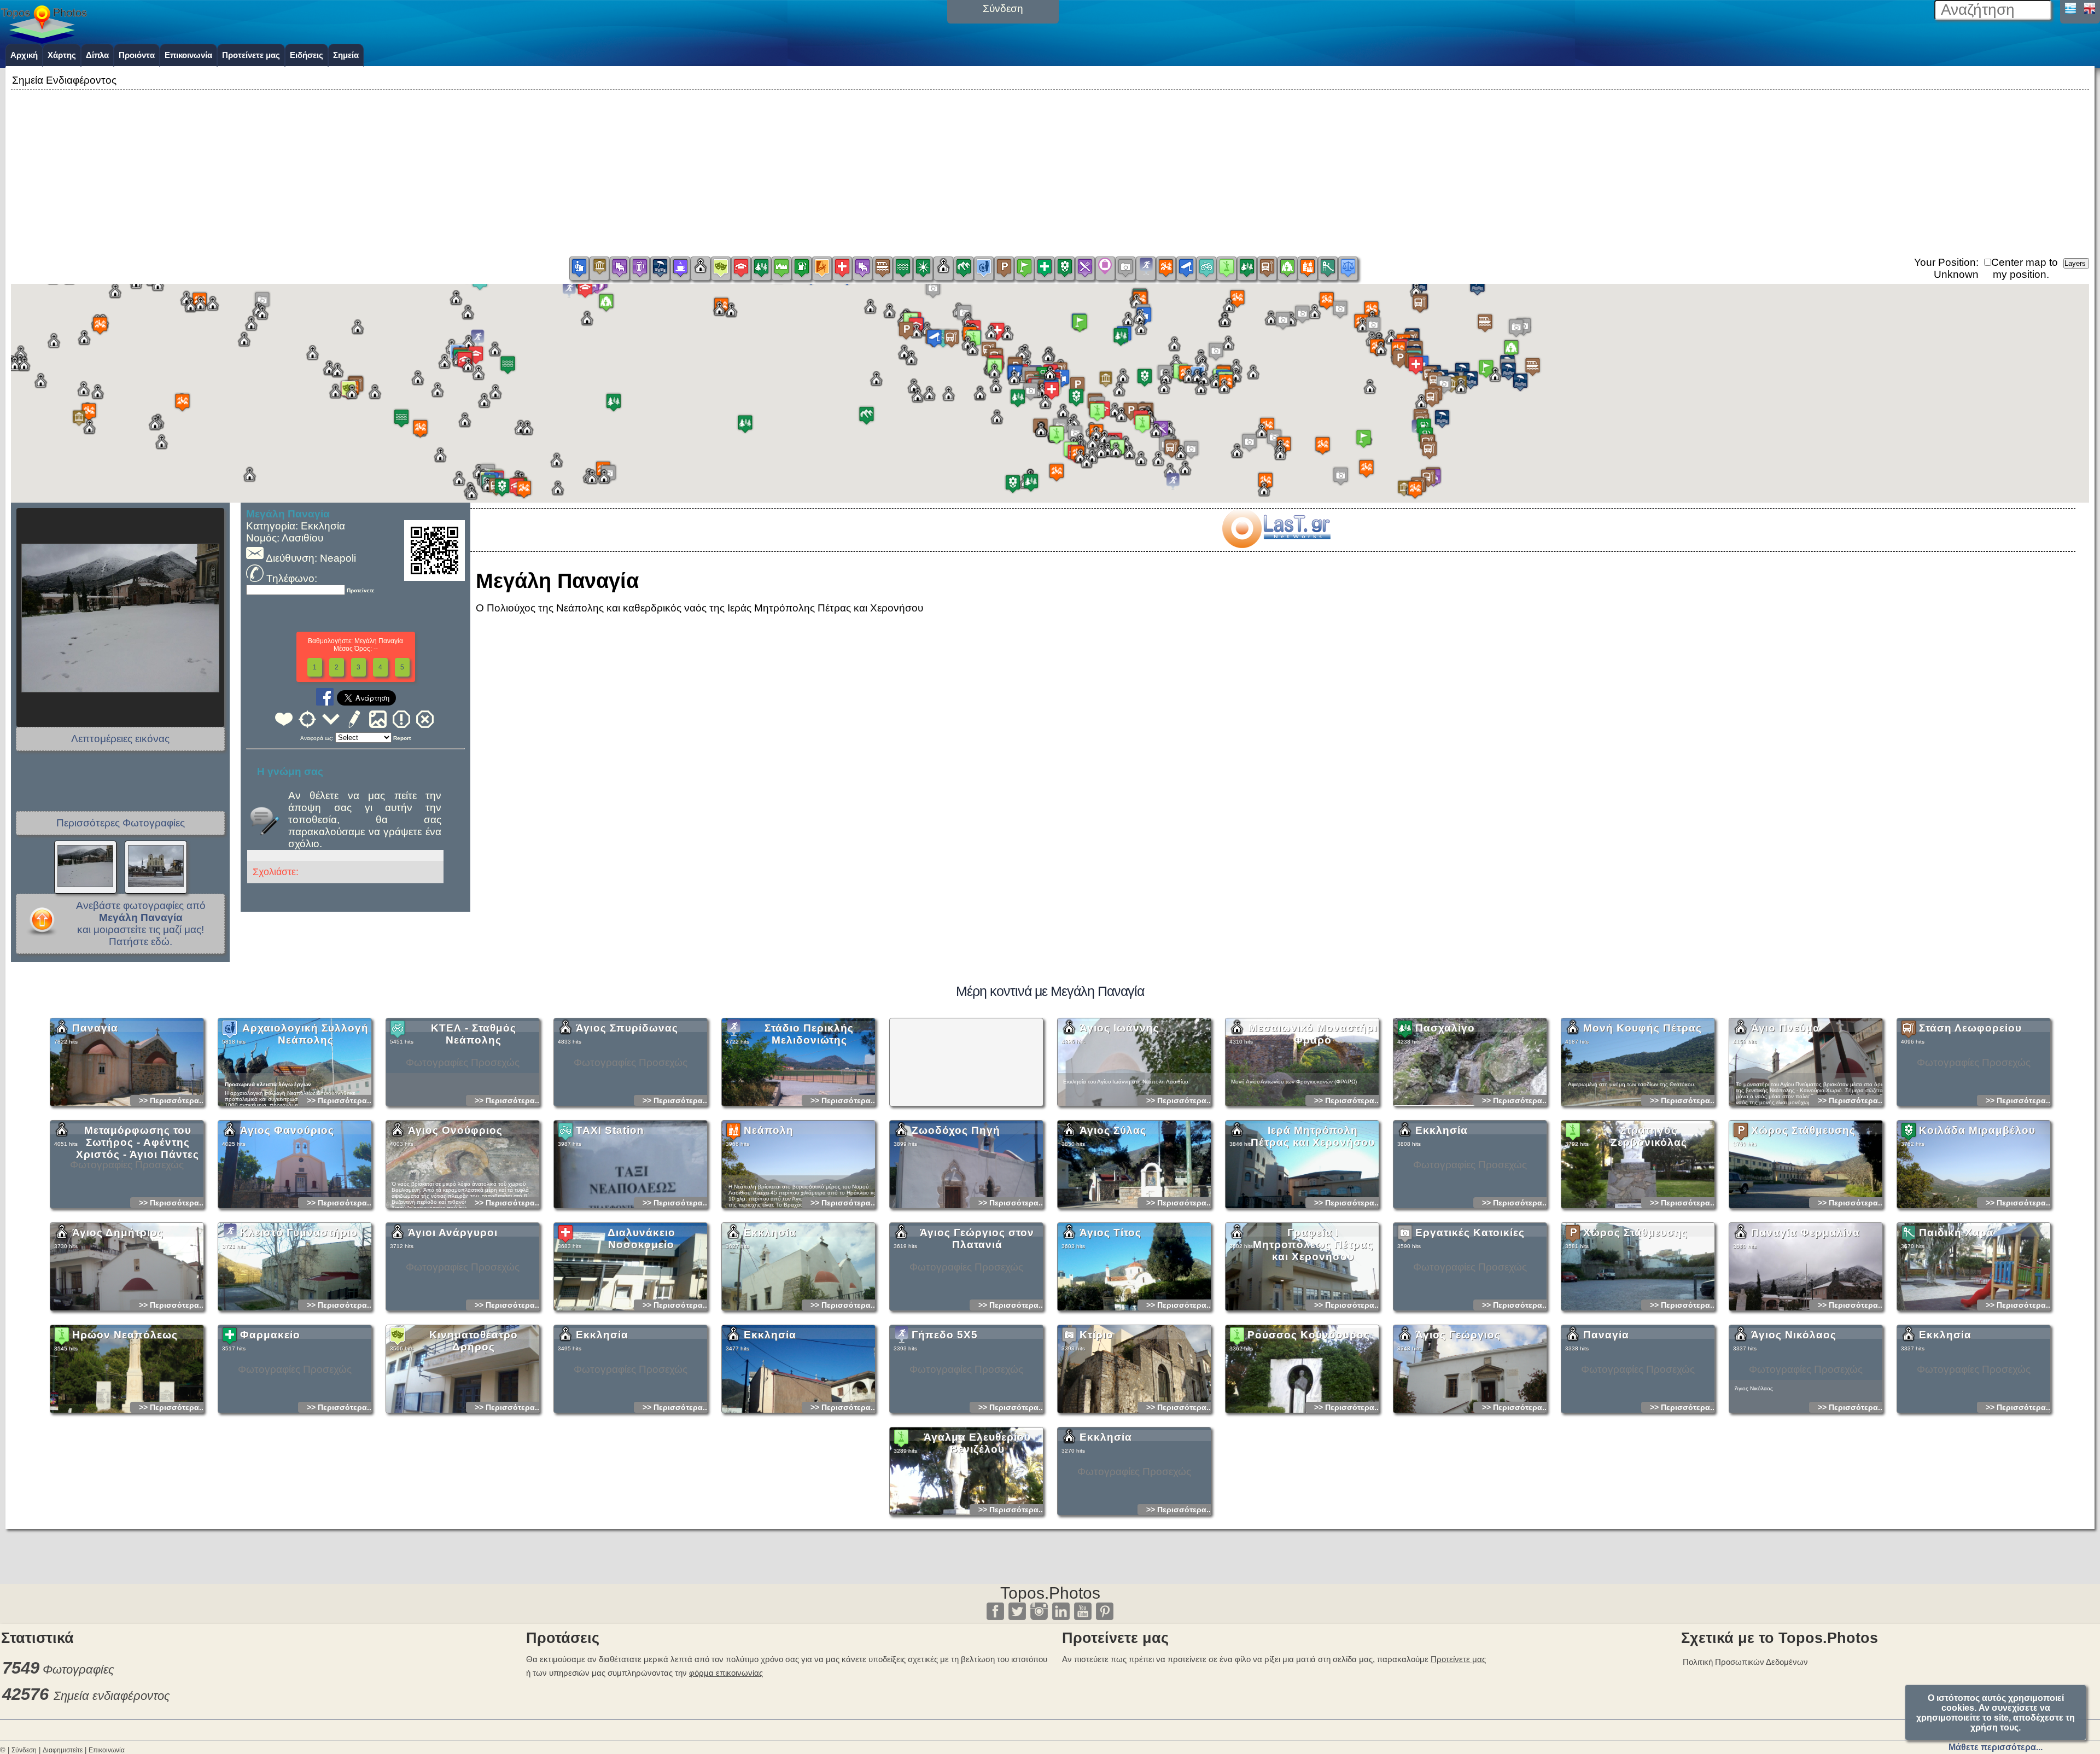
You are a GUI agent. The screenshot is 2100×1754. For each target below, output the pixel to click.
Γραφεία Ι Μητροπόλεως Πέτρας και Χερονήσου (1313, 1245)
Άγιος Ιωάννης (1119, 1028)
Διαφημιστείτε (63, 1750)
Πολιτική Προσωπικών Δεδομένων (1745, 1662)
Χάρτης (62, 55)
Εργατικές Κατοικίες (1470, 1233)
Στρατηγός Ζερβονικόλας (1649, 1136)
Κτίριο (1096, 1335)
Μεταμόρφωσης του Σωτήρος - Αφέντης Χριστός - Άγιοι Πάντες (138, 1142)
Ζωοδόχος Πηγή (956, 1130)
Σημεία (346, 55)
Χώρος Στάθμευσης (1803, 1130)
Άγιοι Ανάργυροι (453, 1233)
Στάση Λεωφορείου (1970, 1028)
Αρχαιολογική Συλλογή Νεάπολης (305, 1034)
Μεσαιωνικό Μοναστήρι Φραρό (1313, 1034)
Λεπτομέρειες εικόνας (120, 739)
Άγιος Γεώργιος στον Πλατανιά (977, 1239)
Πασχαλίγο (1445, 1028)
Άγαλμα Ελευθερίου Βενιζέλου (977, 1443)
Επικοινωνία (188, 55)
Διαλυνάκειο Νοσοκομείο (641, 1239)
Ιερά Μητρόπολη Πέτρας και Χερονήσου (1313, 1136)
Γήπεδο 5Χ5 (945, 1335)
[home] (44, 40)
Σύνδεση (24, 1750)
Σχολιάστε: (276, 872)
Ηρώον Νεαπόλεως (125, 1335)
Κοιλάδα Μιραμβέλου (1977, 1130)
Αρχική (24, 55)
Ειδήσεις (307, 55)
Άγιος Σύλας (1113, 1130)
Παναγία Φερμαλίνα (1806, 1233)
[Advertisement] (1050, 169)
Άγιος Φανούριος (287, 1130)
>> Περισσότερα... (172, 1100)
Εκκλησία (1442, 1130)
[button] (1050, 384)
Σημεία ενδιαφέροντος (112, 1696)
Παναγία (95, 1028)
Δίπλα (97, 55)
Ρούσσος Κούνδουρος (1309, 1335)
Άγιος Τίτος (1110, 1233)
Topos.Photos (1050, 1593)
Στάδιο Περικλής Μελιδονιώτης (809, 1034)
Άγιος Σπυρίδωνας (627, 1028)
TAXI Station (610, 1130)
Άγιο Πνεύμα (1786, 1028)
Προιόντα (137, 55)
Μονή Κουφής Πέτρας (1643, 1028)
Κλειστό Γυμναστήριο (299, 1233)
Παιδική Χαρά (1956, 1233)
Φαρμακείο (270, 1335)
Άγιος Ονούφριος (455, 1130)
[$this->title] (1276, 544)
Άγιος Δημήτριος (118, 1233)
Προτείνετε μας (251, 55)
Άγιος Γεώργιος (1458, 1335)
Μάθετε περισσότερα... (1996, 1747)
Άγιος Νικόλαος (1794, 1335)
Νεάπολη (769, 1130)
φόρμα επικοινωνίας (726, 1673)
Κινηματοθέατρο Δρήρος (474, 1341)
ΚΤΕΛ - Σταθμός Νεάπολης (474, 1034)
